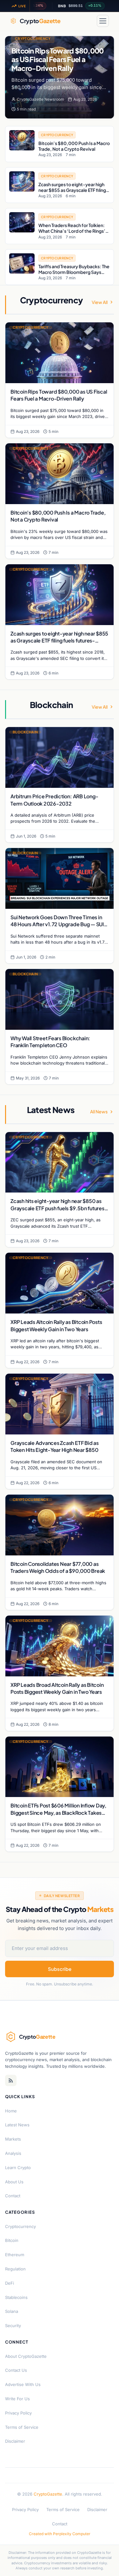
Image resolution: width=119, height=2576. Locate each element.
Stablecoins (16, 2297)
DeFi (10, 2283)
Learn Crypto (18, 2168)
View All (100, 302)
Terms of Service (22, 2427)
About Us (14, 2182)
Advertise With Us (23, 2384)
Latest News (17, 2125)
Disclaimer (15, 2441)
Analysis (13, 2153)
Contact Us (16, 2370)
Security (13, 2326)
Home (11, 2111)
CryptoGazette (48, 2494)
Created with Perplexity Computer (60, 2534)
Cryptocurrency (33, 38)
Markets (13, 2139)
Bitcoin (12, 2240)
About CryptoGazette (26, 2356)
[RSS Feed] (11, 2080)
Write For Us (17, 2399)
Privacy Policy (18, 2413)
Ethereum (15, 2255)
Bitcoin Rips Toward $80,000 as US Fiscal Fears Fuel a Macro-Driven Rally (57, 59)
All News (99, 1111)
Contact (13, 2196)
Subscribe (60, 1969)
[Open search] (88, 21)
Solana (12, 2311)
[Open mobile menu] (103, 21)
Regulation (15, 2269)
